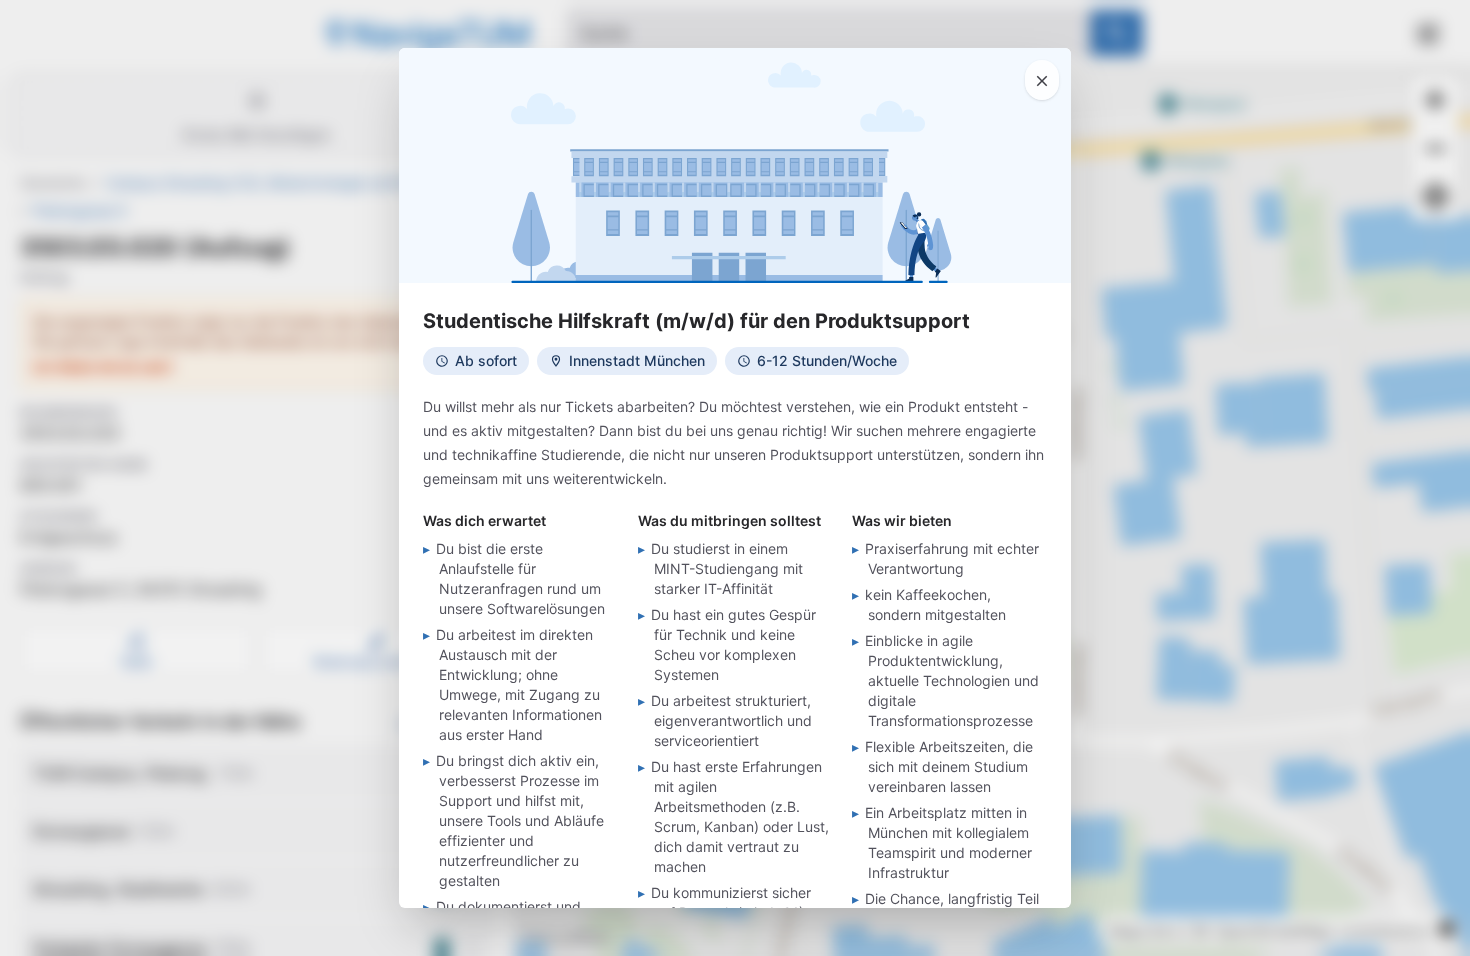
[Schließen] (1042, 80)
